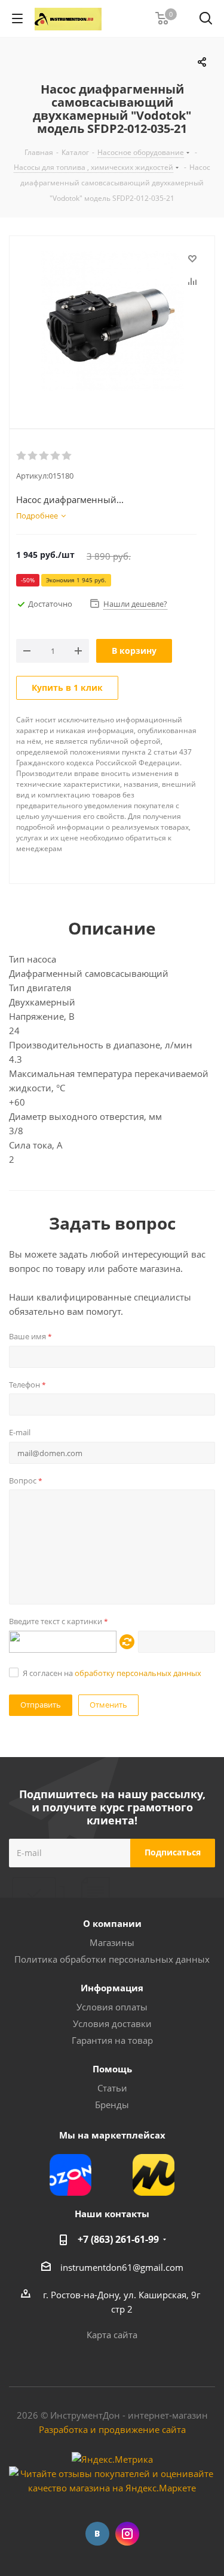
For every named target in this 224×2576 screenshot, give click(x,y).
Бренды (112, 2105)
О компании (112, 1923)
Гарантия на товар (112, 2040)
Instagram (127, 2534)
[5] (67, 456)
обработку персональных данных (138, 1673)
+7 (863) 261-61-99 (118, 2239)
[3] (45, 456)
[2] (33, 456)
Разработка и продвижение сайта (112, 2429)
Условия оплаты (112, 2007)
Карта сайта (112, 2335)
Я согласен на (112, 1673)
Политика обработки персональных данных (112, 1959)
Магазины (112, 1942)
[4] (56, 456)
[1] (22, 456)
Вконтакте (97, 2534)
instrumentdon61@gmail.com (122, 2267)
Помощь (112, 2069)
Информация (112, 1988)
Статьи (112, 2088)
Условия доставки (112, 2023)
